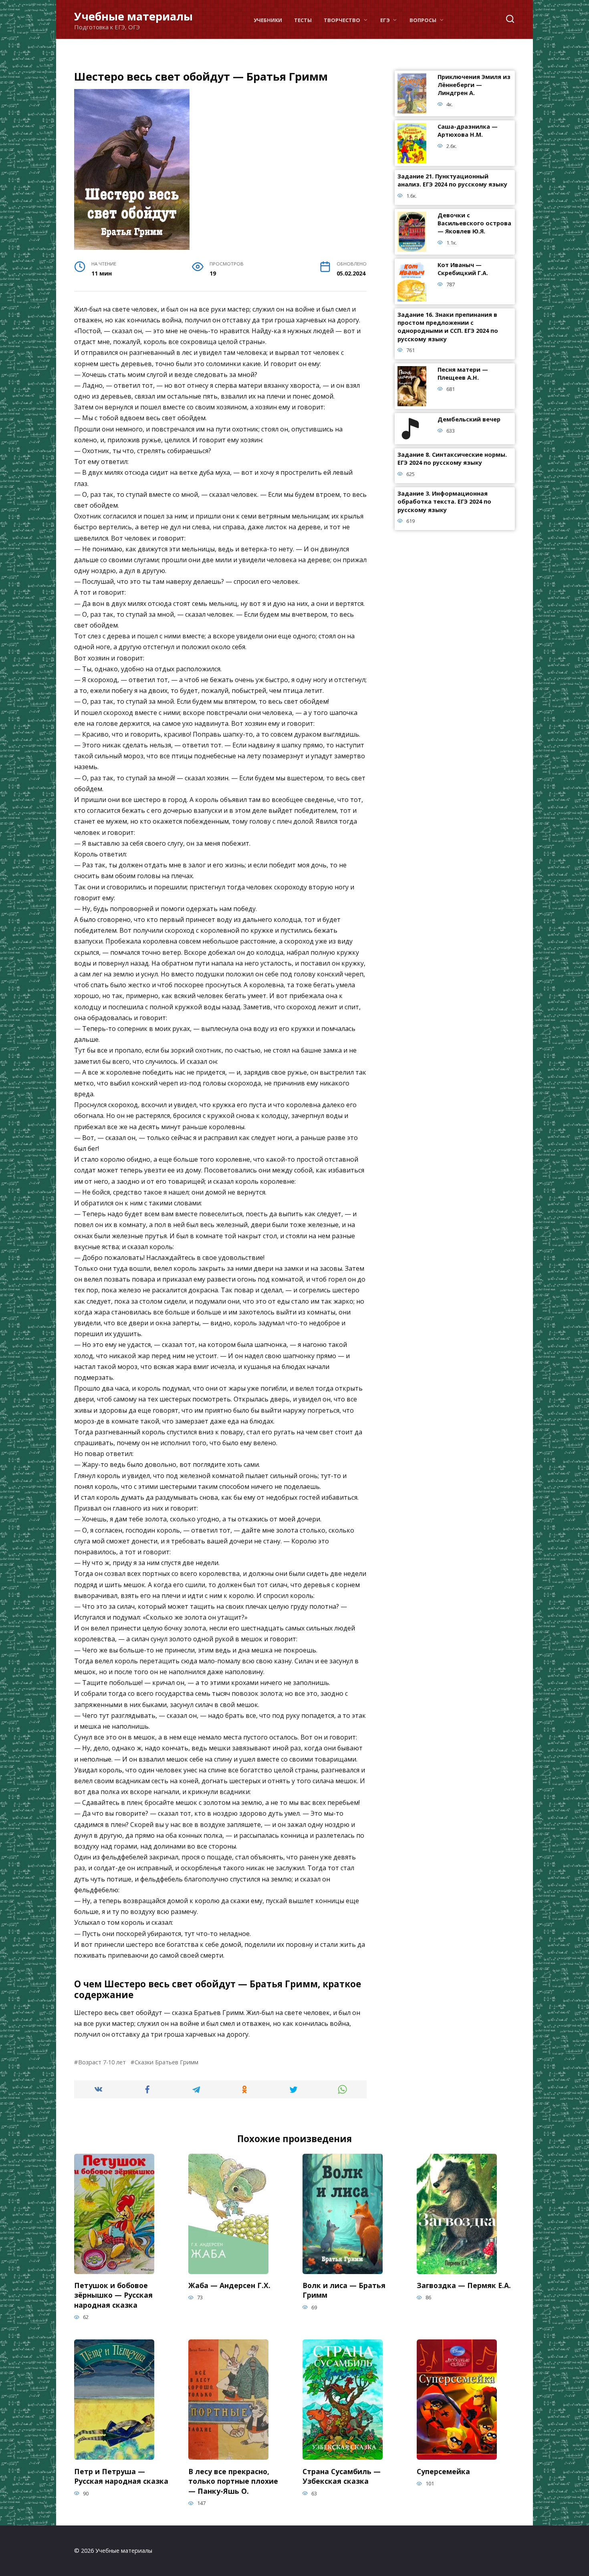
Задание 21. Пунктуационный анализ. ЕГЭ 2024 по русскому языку (452, 181)
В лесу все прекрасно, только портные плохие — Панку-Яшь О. (233, 2481)
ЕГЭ (385, 20)
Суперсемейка (443, 2471)
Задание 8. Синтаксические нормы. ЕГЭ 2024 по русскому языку (452, 459)
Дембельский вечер (469, 420)
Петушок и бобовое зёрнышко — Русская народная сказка (113, 2295)
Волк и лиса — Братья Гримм (344, 2290)
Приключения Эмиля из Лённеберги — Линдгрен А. (474, 85)
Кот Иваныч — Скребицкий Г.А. (463, 269)
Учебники (268, 20)
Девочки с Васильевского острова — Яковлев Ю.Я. (474, 224)
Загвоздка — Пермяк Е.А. (464, 2285)
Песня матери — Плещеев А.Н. (463, 374)
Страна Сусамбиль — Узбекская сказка (342, 2476)
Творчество (342, 20)
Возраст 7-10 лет (102, 2062)
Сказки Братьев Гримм (166, 2062)
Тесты (303, 20)
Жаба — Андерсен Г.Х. (229, 2285)
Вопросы (423, 20)
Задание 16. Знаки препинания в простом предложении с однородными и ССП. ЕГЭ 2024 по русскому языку (448, 327)
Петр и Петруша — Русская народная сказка (121, 2476)
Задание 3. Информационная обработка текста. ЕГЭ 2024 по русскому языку (444, 502)
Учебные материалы (133, 16)
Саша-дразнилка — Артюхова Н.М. (468, 131)
